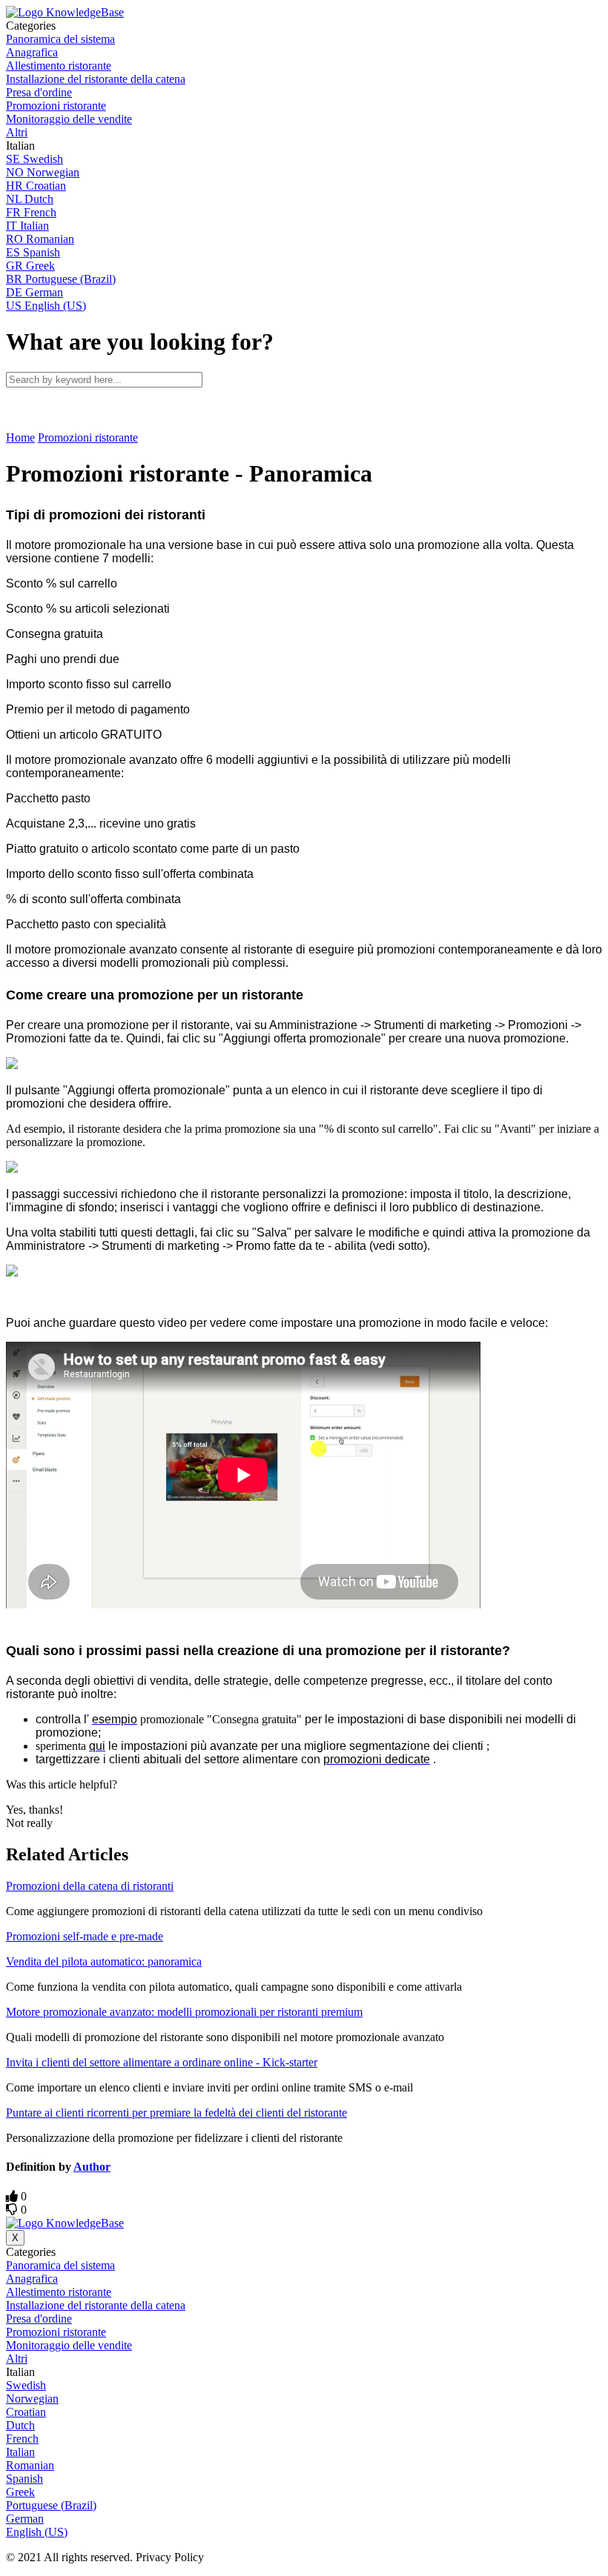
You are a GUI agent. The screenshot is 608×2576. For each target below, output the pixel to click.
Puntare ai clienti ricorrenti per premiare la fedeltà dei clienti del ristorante (176, 2113)
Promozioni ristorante (88, 437)
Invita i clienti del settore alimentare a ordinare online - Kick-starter (162, 2062)
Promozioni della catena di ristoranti (90, 1886)
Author (92, 2167)
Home (20, 437)
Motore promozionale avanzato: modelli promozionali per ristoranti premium (184, 2012)
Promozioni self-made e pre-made (85, 1936)
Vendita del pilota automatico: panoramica (104, 1961)
